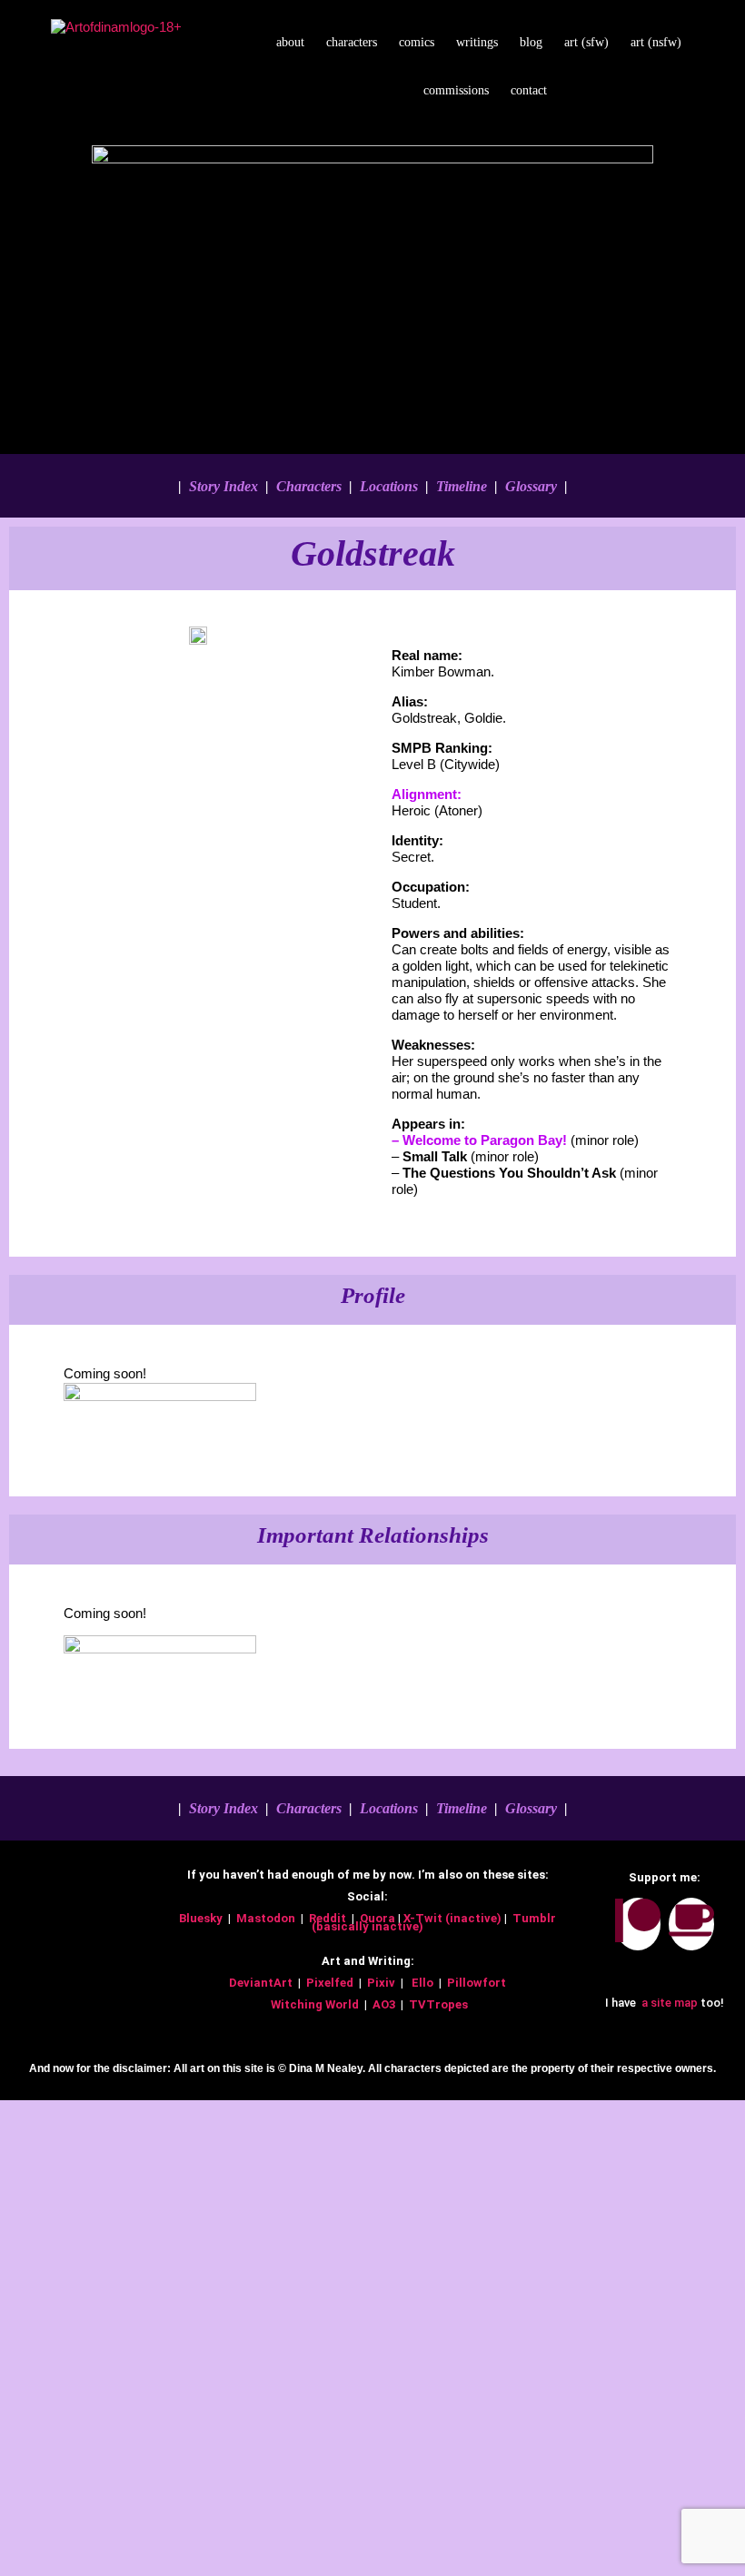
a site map (668, 2003)
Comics (417, 42)
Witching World (315, 2004)
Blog (531, 42)
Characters (352, 42)
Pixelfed (330, 1983)
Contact (529, 90)
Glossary (531, 486)
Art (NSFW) (656, 42)
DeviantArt (262, 1983)
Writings (477, 42)
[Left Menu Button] (10, 2108)
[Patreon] (638, 1924)
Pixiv (381, 1983)
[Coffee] (691, 1924)
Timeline (462, 486)
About (290, 42)
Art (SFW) (586, 42)
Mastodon (266, 1918)
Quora (379, 1918)
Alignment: (427, 794)
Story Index (222, 486)
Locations (389, 486)
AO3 (385, 2004)
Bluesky (202, 1918)
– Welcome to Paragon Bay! (481, 1140)
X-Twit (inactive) (454, 1918)
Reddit (328, 1918)
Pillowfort (477, 1983)
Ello (422, 1983)
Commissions (456, 90)
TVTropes (440, 2004)
